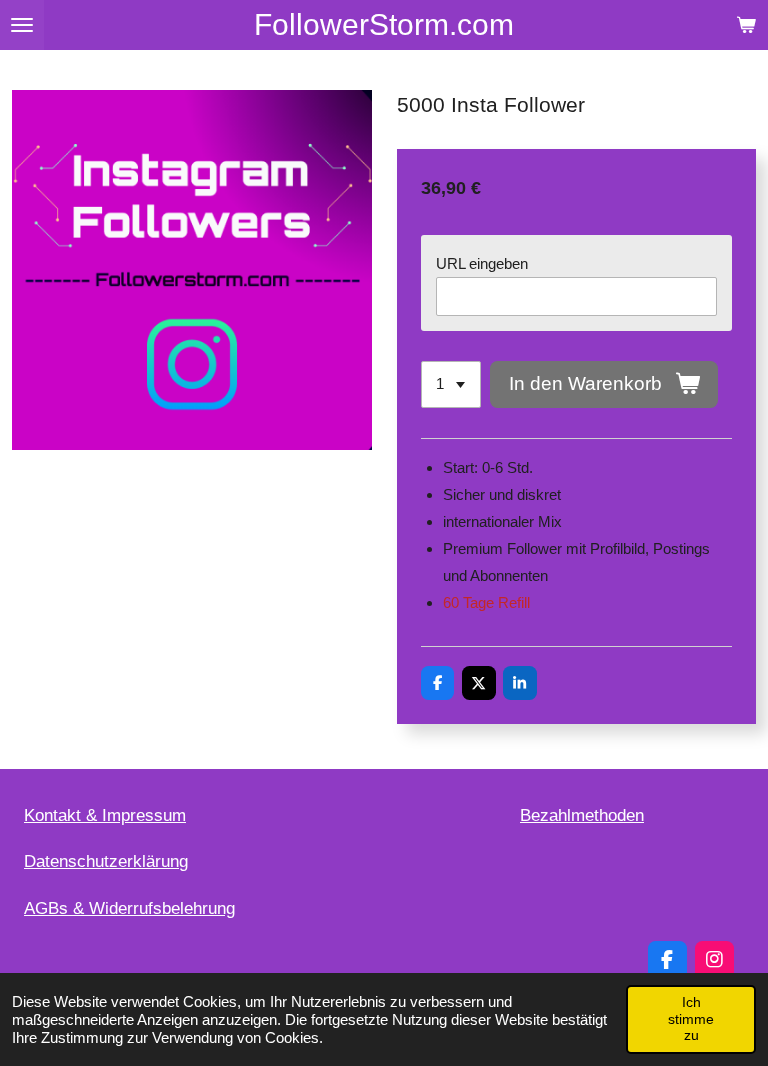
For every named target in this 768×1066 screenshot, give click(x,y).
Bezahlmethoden (582, 815)
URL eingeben (482, 263)
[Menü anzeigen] (22, 25)
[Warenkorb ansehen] (746, 25)
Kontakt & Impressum (105, 815)
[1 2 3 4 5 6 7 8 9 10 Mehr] (451, 384)
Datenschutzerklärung (106, 861)
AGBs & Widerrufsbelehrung (129, 908)
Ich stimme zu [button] (691, 1018)
